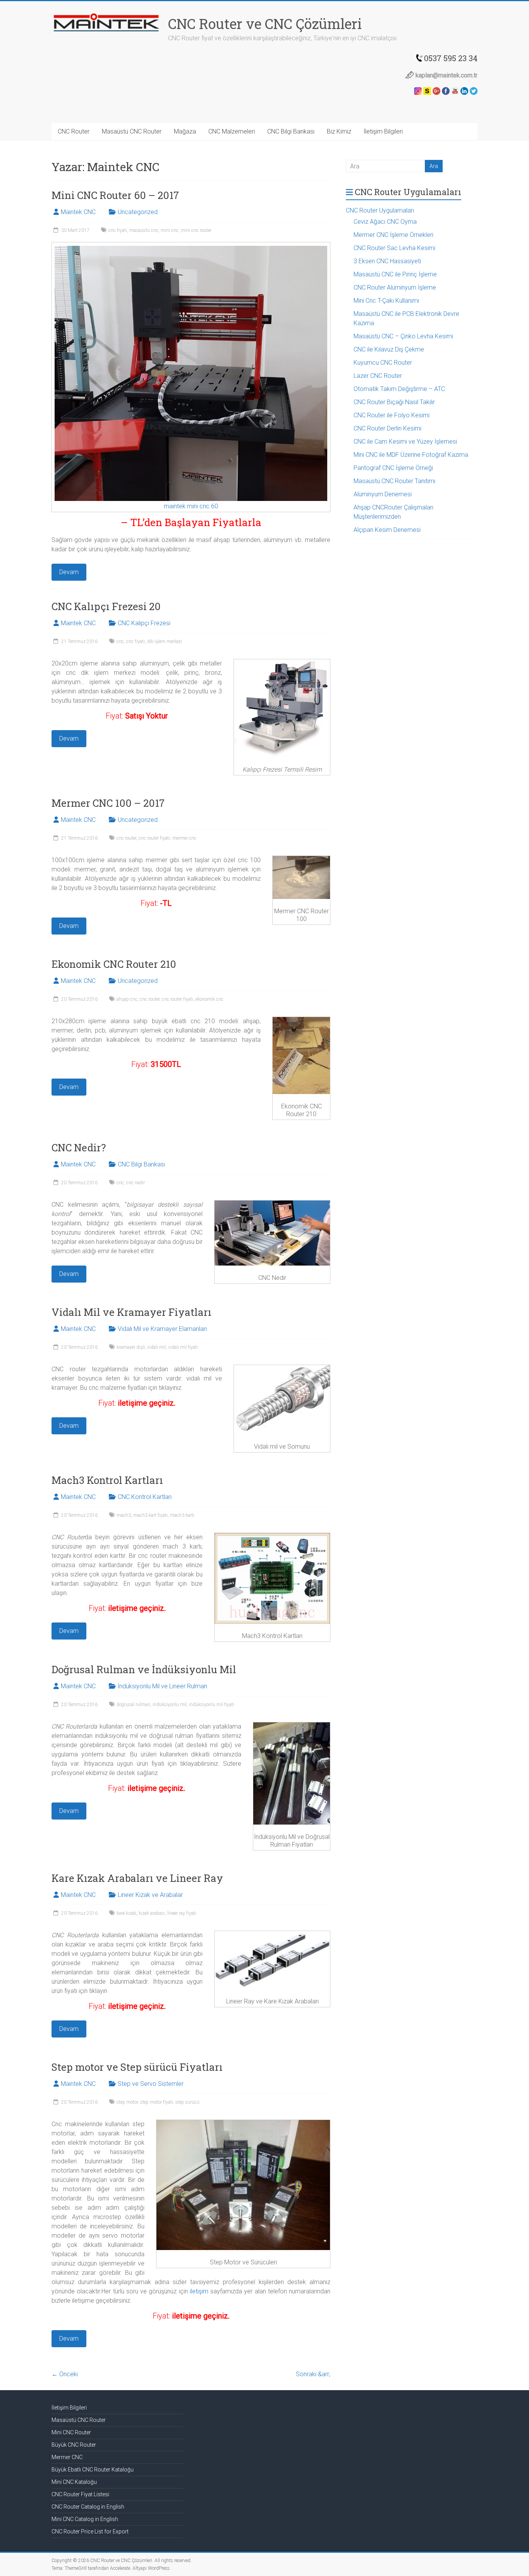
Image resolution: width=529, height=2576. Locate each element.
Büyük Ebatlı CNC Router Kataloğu (93, 2470)
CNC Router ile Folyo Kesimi (392, 415)
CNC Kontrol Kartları (145, 1497)
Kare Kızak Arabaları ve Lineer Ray (137, 1878)
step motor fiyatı (157, 2102)
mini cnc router (196, 230)
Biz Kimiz (339, 131)
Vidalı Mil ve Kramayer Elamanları (162, 1329)
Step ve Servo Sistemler (151, 2084)
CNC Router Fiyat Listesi (80, 2494)
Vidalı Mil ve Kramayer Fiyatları (131, 1312)
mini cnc (170, 230)
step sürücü (187, 2102)
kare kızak (126, 1913)
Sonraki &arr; (313, 2374)
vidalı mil (156, 1347)
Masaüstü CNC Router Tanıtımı (394, 481)
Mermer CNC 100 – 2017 (108, 803)
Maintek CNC (78, 212)
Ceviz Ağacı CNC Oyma (385, 222)
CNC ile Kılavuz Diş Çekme (389, 349)
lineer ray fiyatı (182, 1913)
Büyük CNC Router (74, 2445)
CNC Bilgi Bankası (291, 131)
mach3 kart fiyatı (150, 1515)
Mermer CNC (67, 2457)
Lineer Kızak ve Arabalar (150, 1895)
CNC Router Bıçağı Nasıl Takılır (394, 402)
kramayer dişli (131, 1347)
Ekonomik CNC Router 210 (114, 964)
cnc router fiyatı (154, 838)
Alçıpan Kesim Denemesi (387, 530)
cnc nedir (136, 1183)
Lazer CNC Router (378, 376)
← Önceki (65, 2374)
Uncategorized (138, 212)
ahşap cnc (127, 999)
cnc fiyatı (118, 230)
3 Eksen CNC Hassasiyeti (387, 261)
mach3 (124, 1515)
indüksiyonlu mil (170, 1705)
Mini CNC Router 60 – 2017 (115, 195)
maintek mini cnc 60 (191, 506)
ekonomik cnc (210, 999)
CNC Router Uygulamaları (380, 210)
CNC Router (74, 131)
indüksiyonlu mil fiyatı (212, 1705)
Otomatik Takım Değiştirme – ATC (399, 389)
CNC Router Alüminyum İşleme (395, 287)
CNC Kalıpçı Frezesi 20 (106, 606)
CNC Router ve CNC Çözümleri (265, 24)
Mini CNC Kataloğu (74, 2482)
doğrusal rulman (133, 1705)
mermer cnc (184, 838)
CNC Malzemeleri (232, 131)
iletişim (199, 2291)
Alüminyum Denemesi (383, 494)
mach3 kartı (182, 1515)
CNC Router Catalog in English (88, 2507)
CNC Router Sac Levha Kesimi (394, 248)
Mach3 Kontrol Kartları (107, 1480)
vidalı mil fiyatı (183, 1347)
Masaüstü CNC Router (132, 131)
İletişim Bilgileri (383, 131)
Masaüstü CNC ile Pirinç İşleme (395, 274)
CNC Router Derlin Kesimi (387, 428)
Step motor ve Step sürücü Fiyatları (137, 2067)
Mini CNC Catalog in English (85, 2519)
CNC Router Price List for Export (90, 2531)
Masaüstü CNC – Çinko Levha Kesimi (403, 336)
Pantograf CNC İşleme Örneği (393, 468)
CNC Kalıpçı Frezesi (144, 623)
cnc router (126, 838)
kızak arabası (152, 1913)
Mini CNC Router (71, 2432)
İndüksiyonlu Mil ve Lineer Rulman (162, 1686)
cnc (120, 641)
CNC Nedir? (79, 1147)
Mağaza (185, 131)
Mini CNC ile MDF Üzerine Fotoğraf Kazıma (411, 455)
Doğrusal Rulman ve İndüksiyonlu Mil (144, 1669)
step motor (127, 2102)
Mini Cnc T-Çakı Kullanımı (386, 301)
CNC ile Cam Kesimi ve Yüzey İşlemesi (405, 442)
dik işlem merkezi (165, 641)
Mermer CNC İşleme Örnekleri (393, 235)
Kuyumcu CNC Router (383, 363)
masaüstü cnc (144, 230)
